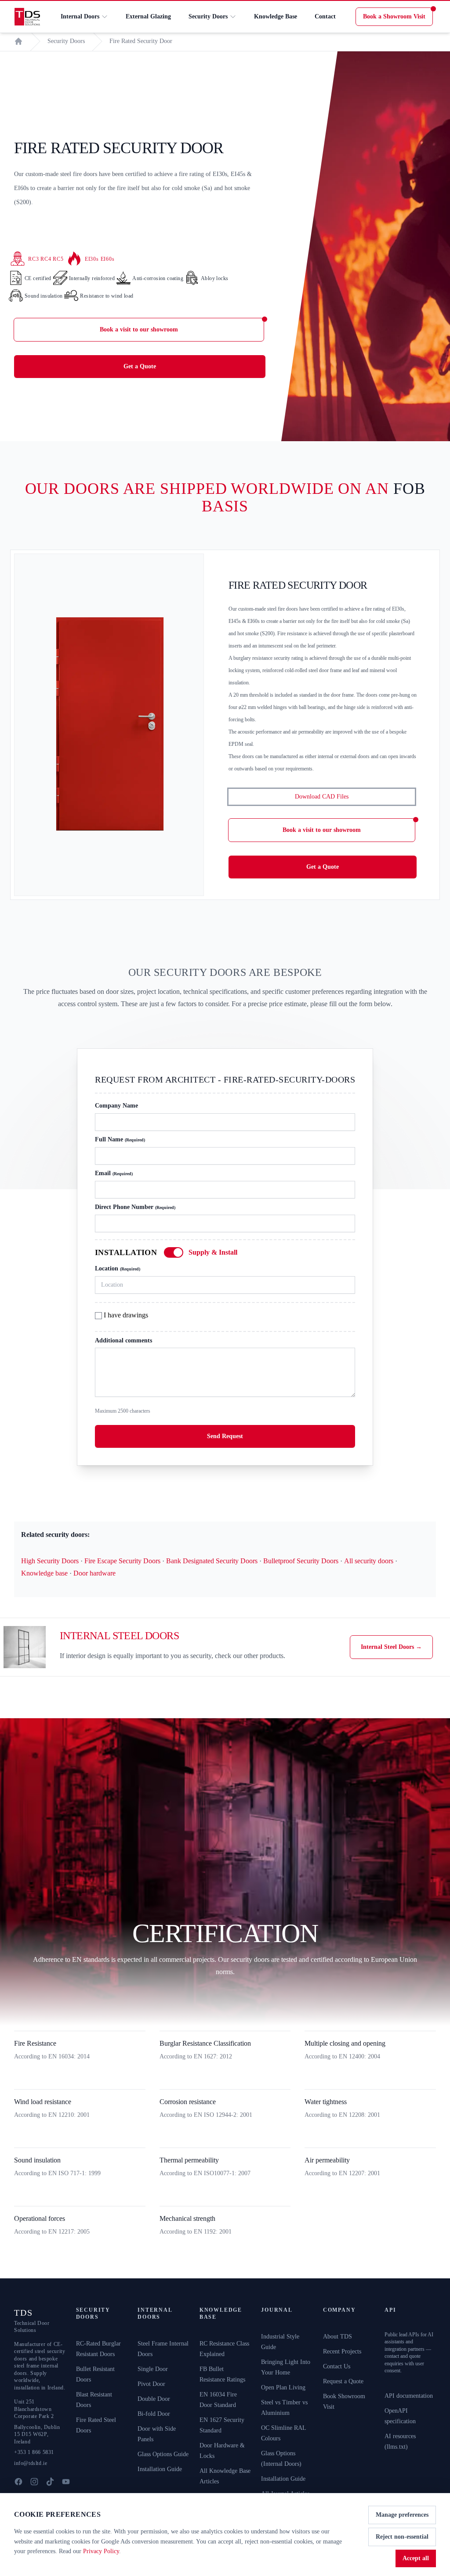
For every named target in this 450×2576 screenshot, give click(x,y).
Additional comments (123, 1340)
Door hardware (94, 1573)
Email (114, 1173)
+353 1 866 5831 (34, 2452)
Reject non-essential (402, 2537)
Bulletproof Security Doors (301, 1561)
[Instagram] (34, 2482)
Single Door (153, 2369)
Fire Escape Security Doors (122, 1561)
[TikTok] (50, 2482)
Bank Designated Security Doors (212, 1561)
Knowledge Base (276, 16)
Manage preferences (402, 2515)
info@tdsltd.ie (31, 2463)
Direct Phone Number (135, 1207)
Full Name (120, 1139)
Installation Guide (160, 2469)
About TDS (337, 2337)
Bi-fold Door (154, 2414)
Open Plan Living (283, 2387)
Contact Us (337, 2366)
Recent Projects (342, 2351)
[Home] (18, 41)
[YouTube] (66, 2482)
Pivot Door (151, 2384)
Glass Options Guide (163, 2454)
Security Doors (208, 16)
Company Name (116, 1106)
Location (118, 1268)
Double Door (154, 2399)
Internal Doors (80, 16)
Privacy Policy (101, 2551)
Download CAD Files (322, 797)
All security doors (369, 1561)
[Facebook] (18, 2482)
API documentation (409, 2396)
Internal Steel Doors (391, 1647)
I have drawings (125, 1315)
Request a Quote (343, 2381)
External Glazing (148, 16)
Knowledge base (44, 1573)
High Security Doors (50, 1561)
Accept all (416, 2558)
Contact (325, 16)
